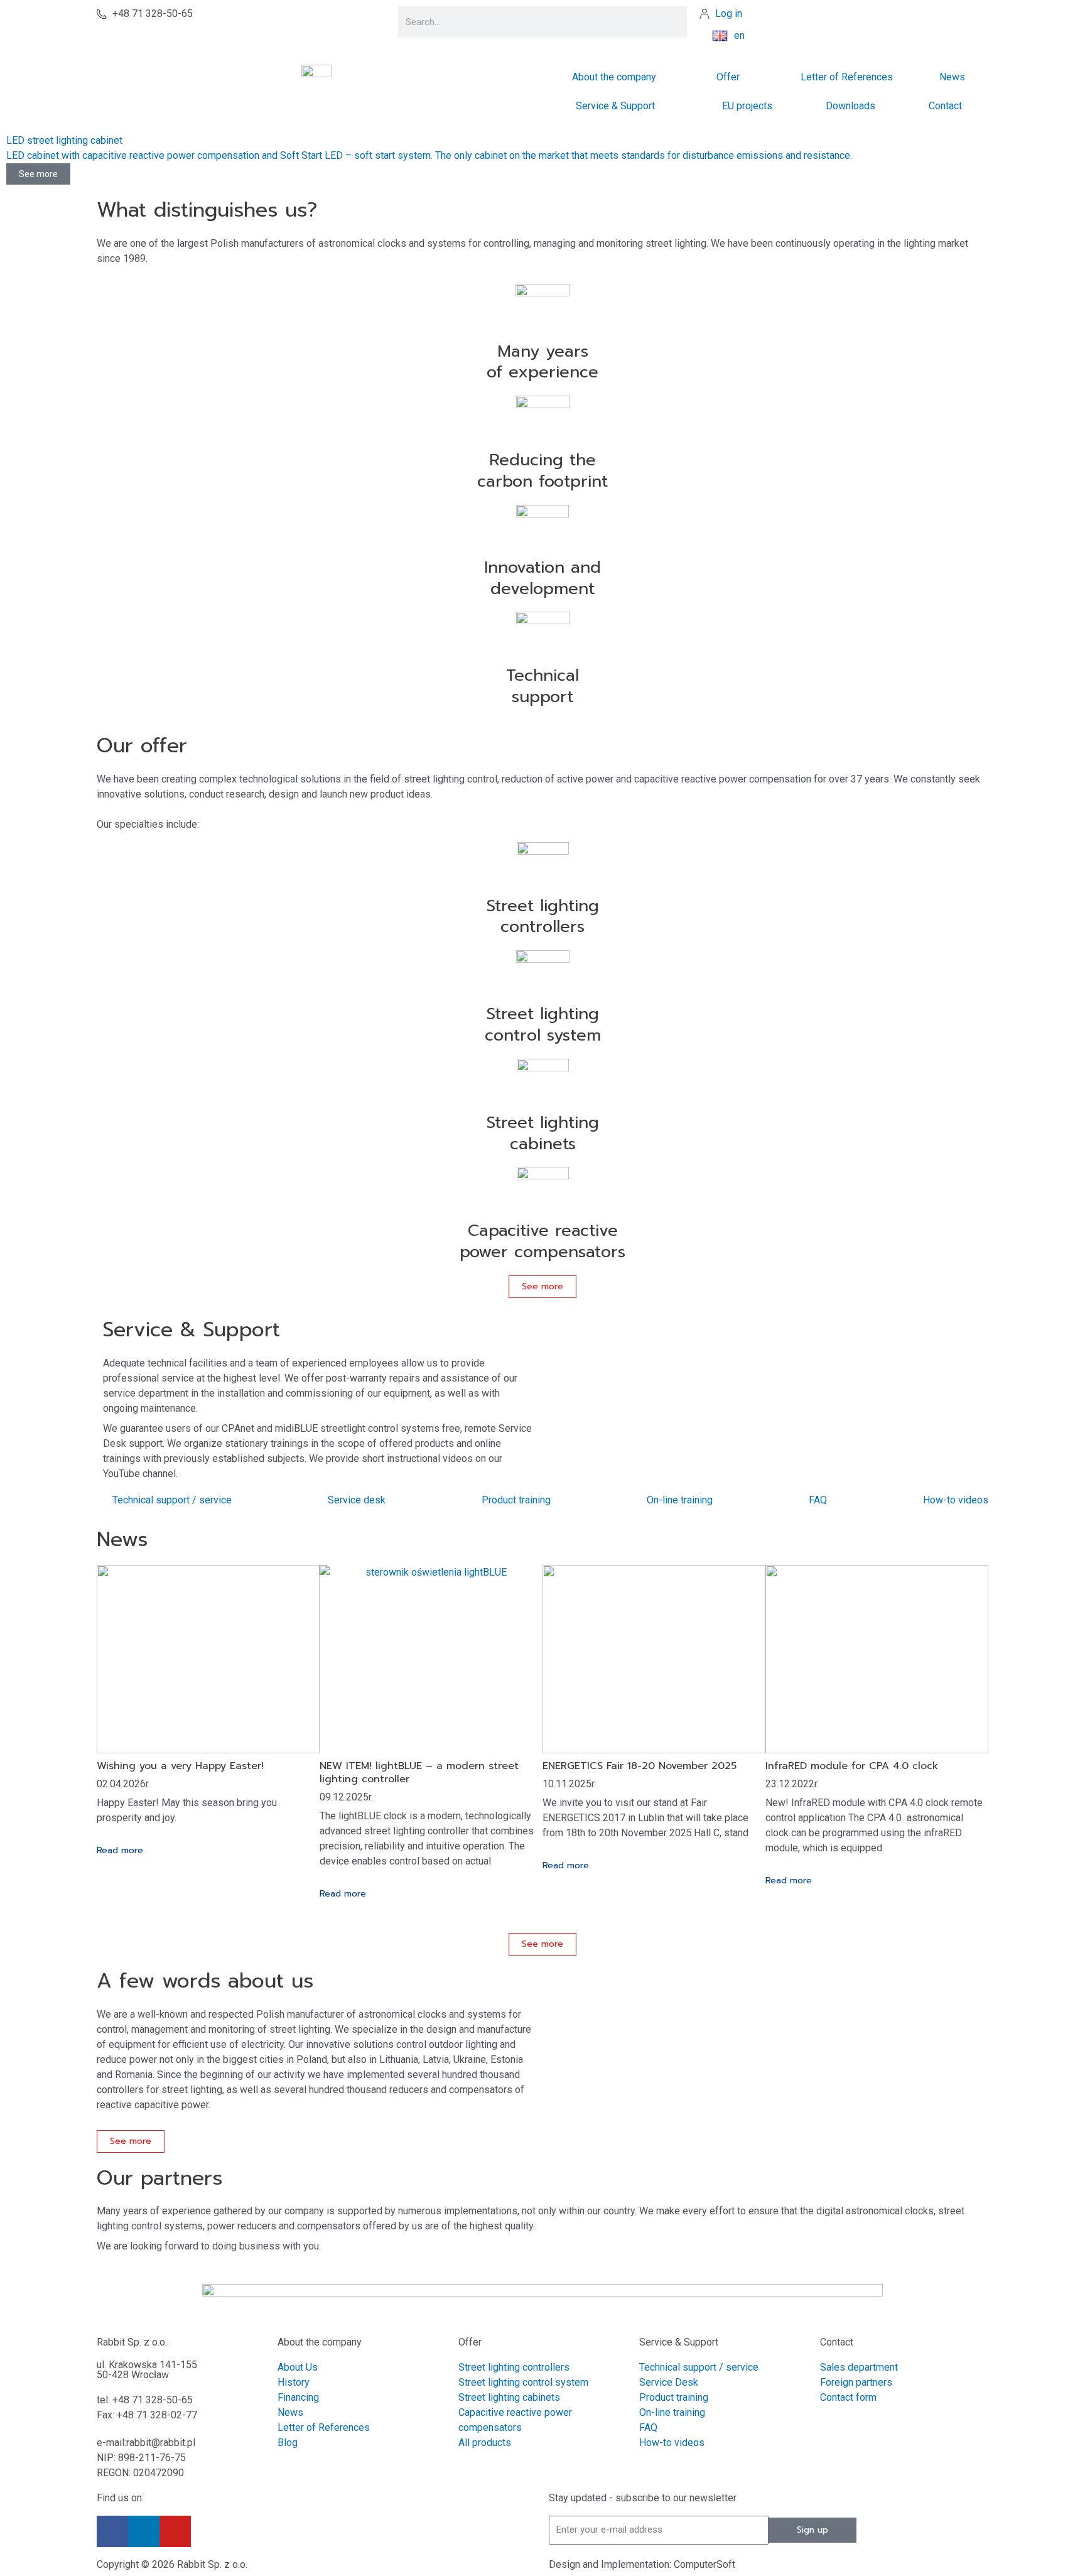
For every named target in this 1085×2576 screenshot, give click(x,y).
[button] (59, 2272)
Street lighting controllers (543, 917)
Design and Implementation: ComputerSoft (642, 2564)
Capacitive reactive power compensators (542, 1241)
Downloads (850, 106)
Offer (728, 77)
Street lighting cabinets (543, 1133)
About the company (320, 2342)
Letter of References (847, 77)
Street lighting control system (543, 1025)
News (952, 77)
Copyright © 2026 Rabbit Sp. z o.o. (172, 2564)
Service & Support (615, 106)
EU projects (747, 106)
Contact (945, 106)
